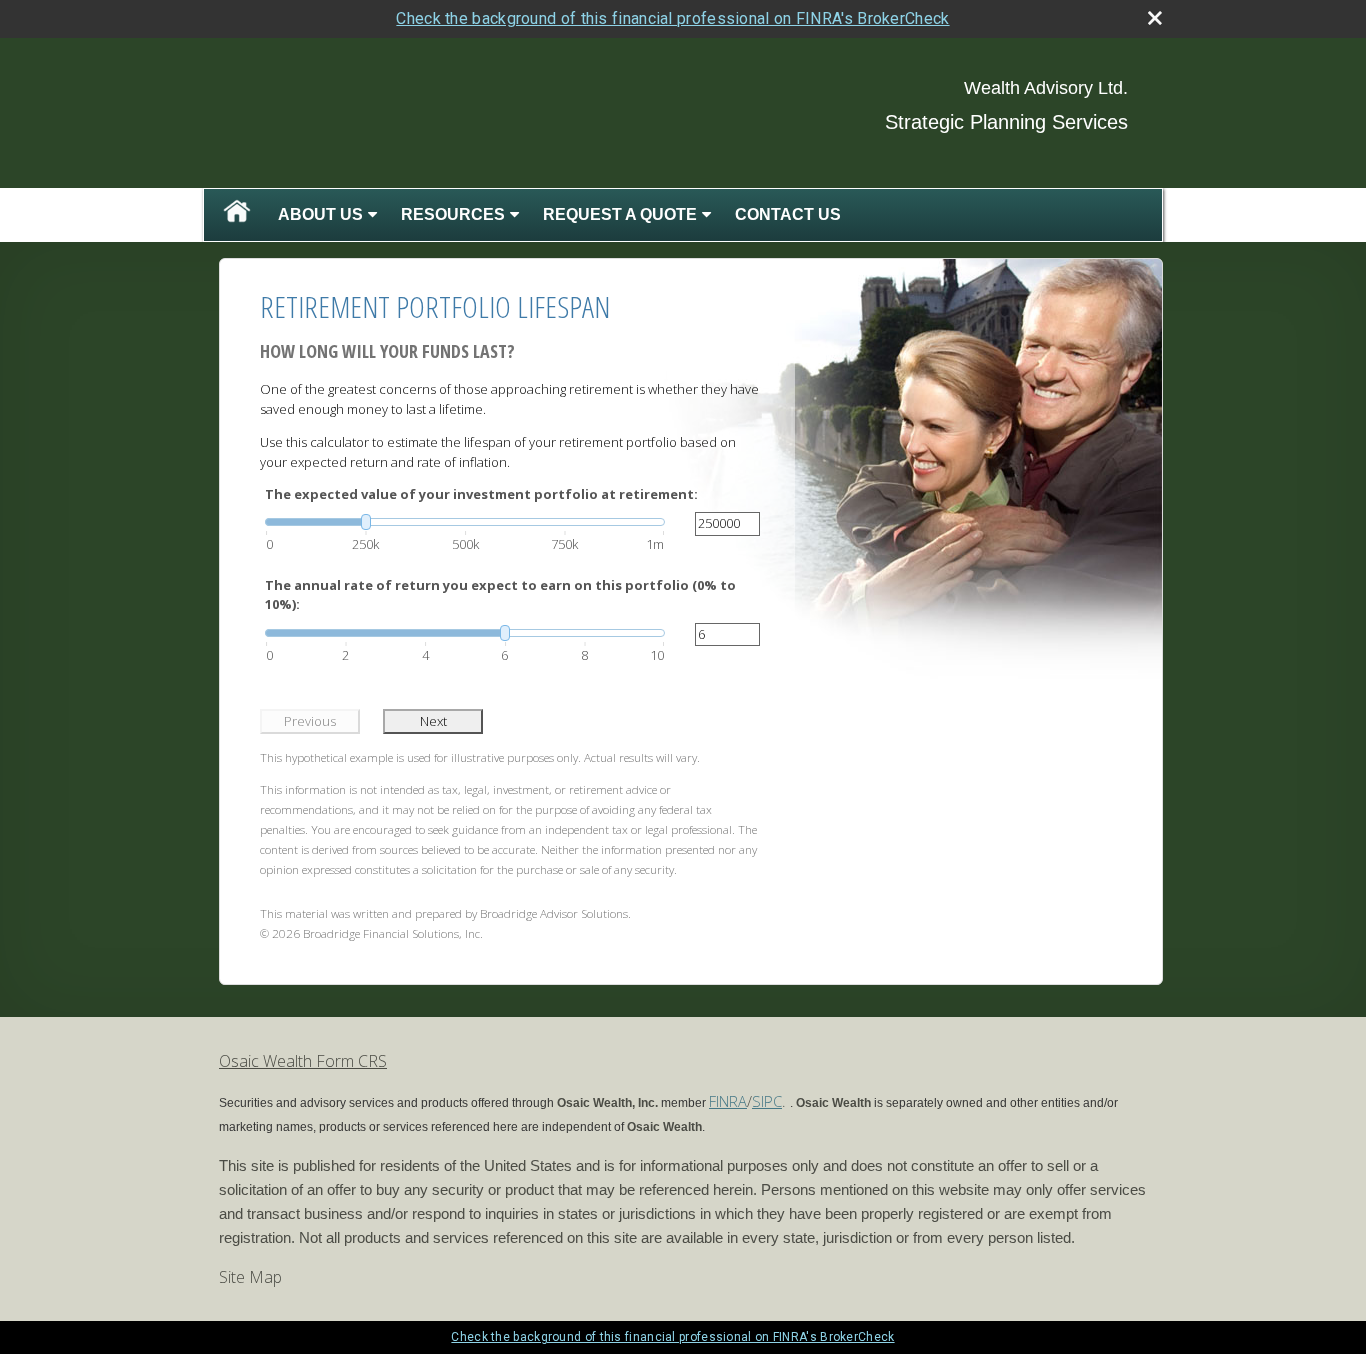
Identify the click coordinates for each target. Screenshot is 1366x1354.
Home (237, 215)
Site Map (250, 1277)
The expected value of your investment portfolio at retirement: (481, 494)
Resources (453, 214)
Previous (310, 721)
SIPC (767, 1101)
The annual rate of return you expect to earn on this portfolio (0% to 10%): (500, 595)
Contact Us (788, 214)
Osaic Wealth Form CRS (303, 1061)
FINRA (728, 1101)
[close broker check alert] (1155, 18)
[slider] (465, 522)
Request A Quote (620, 214)
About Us (320, 214)
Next (433, 721)
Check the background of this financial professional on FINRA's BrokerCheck (672, 18)
